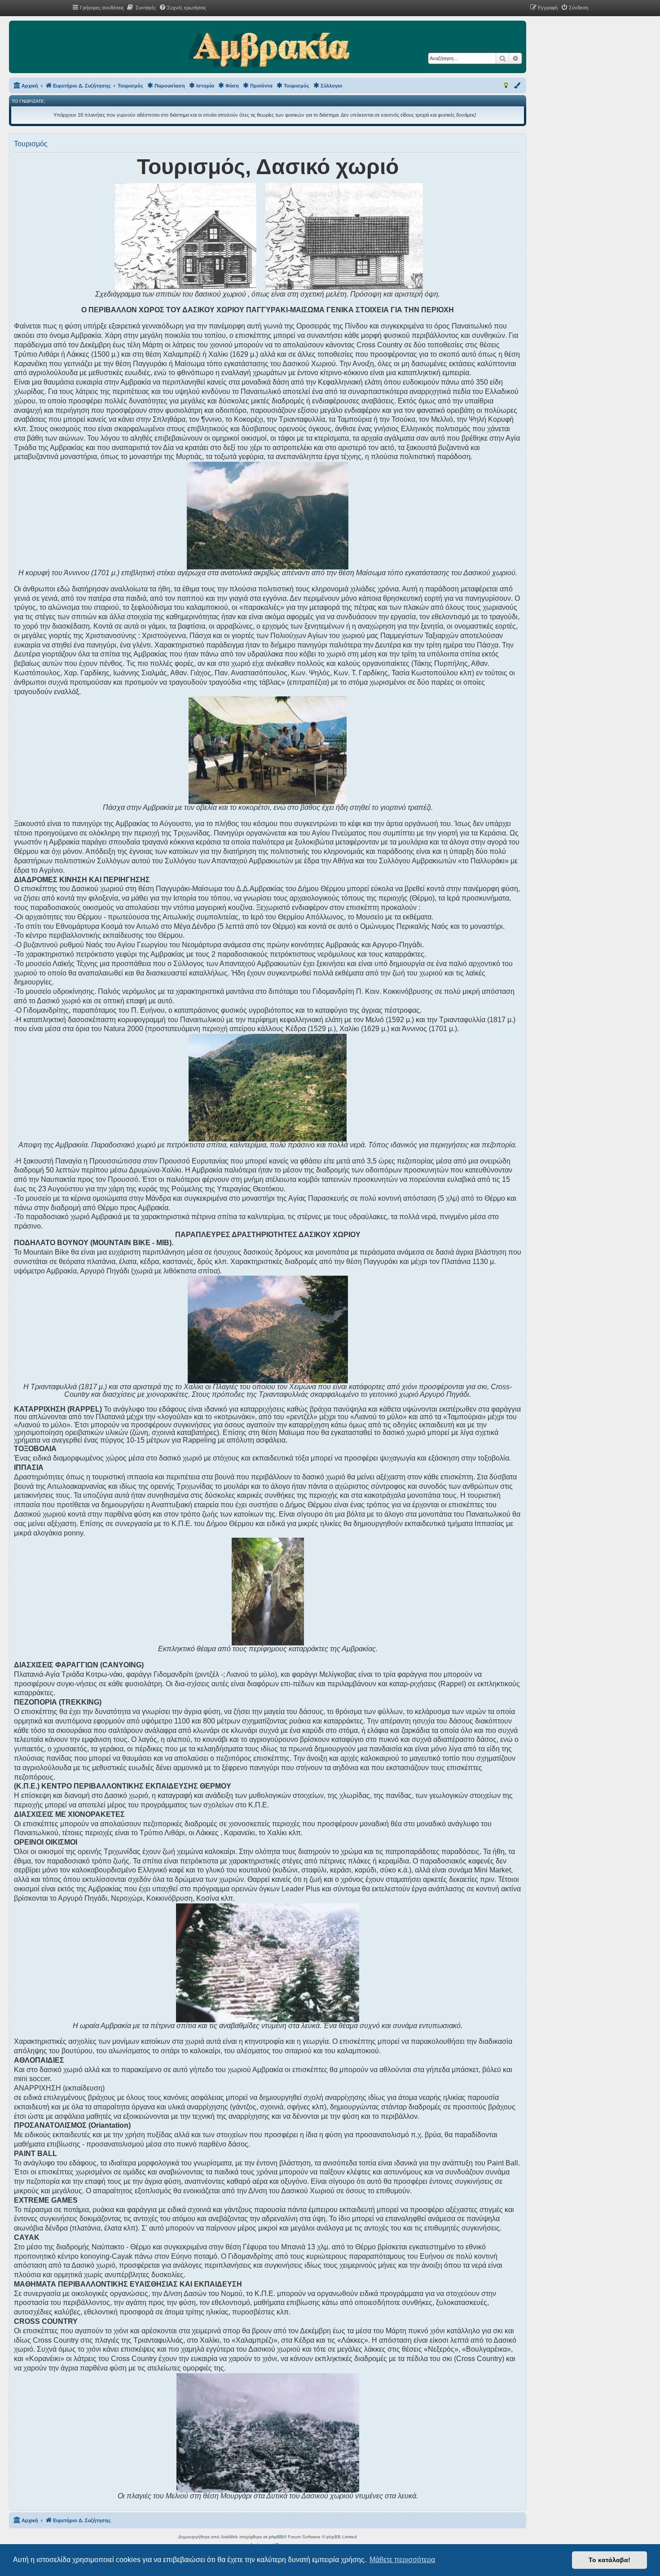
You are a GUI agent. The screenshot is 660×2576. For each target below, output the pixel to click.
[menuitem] (141, 8)
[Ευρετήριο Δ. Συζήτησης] (269, 50)
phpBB (276, 2537)
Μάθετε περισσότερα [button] (402, 2560)
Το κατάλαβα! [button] (609, 2560)
